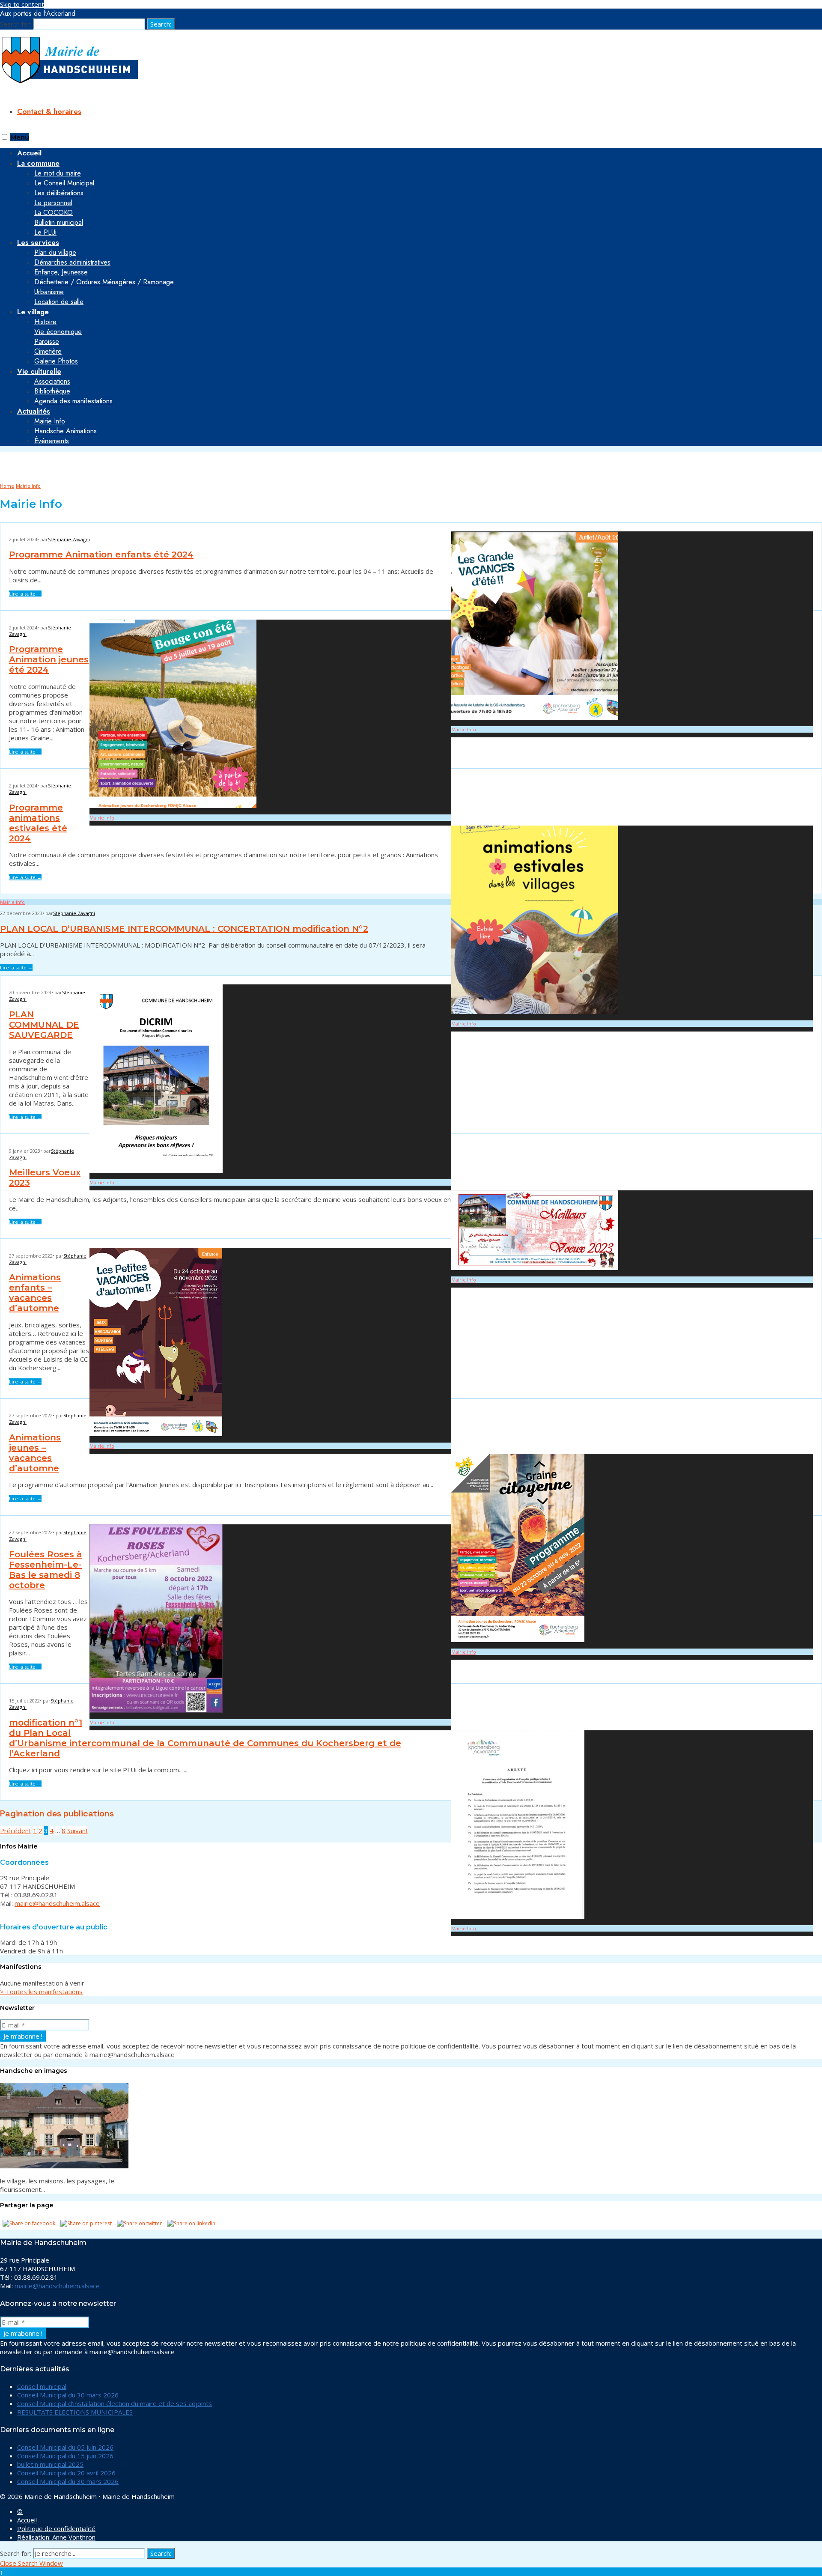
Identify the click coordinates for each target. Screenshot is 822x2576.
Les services (38, 242)
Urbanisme (49, 292)
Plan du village (55, 252)
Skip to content (22, 4)
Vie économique (58, 332)
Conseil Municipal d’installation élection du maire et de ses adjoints (115, 2403)
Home (7, 486)
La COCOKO (54, 213)
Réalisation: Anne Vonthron (56, 2537)
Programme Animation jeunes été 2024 (49, 659)
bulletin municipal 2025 (50, 2464)
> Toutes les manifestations (41, 1992)
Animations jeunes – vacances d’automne (35, 1453)
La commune (38, 163)
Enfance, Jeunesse (61, 272)
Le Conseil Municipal (64, 183)
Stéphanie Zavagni (69, 539)
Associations (52, 381)
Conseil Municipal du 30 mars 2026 (68, 2395)
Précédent (16, 1831)
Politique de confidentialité (56, 2528)
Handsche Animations (66, 431)
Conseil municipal (42, 2386)
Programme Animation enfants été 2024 (101, 555)
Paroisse (47, 341)
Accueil (27, 2520)
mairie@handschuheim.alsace (57, 1903)
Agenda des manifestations (73, 401)
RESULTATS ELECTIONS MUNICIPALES (75, 2412)
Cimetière (48, 351)
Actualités (34, 411)
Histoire (45, 322)
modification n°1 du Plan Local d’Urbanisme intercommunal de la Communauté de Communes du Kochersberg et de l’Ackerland (205, 1738)
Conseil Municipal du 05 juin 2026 (65, 2447)
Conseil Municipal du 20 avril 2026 (66, 2473)
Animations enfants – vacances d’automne (35, 1293)
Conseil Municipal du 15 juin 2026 (65, 2456)
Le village (33, 312)
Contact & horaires (49, 111)
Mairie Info (50, 421)
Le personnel (53, 203)
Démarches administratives (72, 262)
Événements (52, 441)
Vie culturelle (39, 371)
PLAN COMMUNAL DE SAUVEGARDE (44, 1025)
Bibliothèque (52, 391)
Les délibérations (59, 193)
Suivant (78, 1831)
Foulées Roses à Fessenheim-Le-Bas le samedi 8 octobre (46, 1570)
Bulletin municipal (59, 222)
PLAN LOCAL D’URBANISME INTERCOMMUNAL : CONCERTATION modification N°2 (184, 929)
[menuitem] (420, 198)
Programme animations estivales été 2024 (38, 823)
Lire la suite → (25, 594)
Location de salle (59, 302)
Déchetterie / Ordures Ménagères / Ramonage (104, 282)
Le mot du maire (58, 173)
